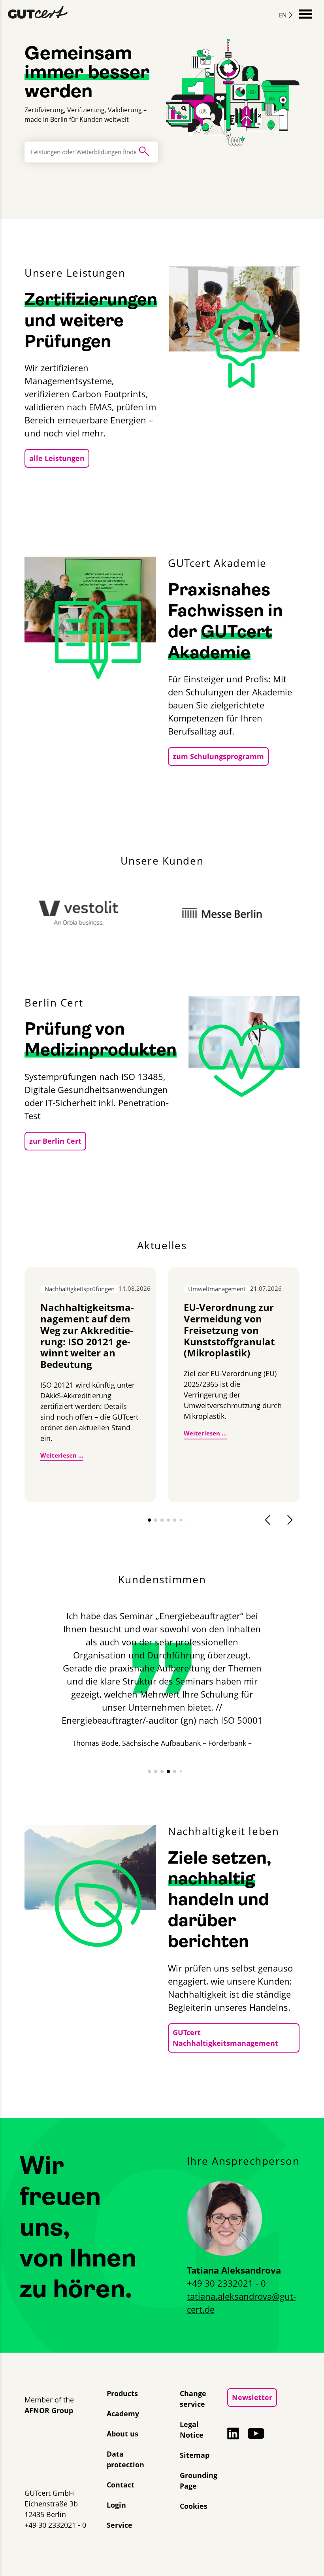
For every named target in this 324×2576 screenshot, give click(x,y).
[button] (149, 1520)
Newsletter (252, 2397)
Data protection (125, 2459)
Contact (121, 2485)
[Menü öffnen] (306, 13)
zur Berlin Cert (55, 1141)
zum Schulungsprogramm (218, 756)
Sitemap (195, 2455)
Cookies (194, 2506)
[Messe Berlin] (163, 913)
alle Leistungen (57, 458)
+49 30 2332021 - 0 (226, 2283)
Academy (123, 2414)
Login (116, 2505)
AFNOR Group (49, 2410)
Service (120, 2525)
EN (283, 15)
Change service (193, 2399)
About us (122, 2434)
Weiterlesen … (62, 1455)
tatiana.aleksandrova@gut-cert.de (241, 2303)
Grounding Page (199, 2481)
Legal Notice (192, 2430)
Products (122, 2393)
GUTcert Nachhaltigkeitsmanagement (225, 2038)
